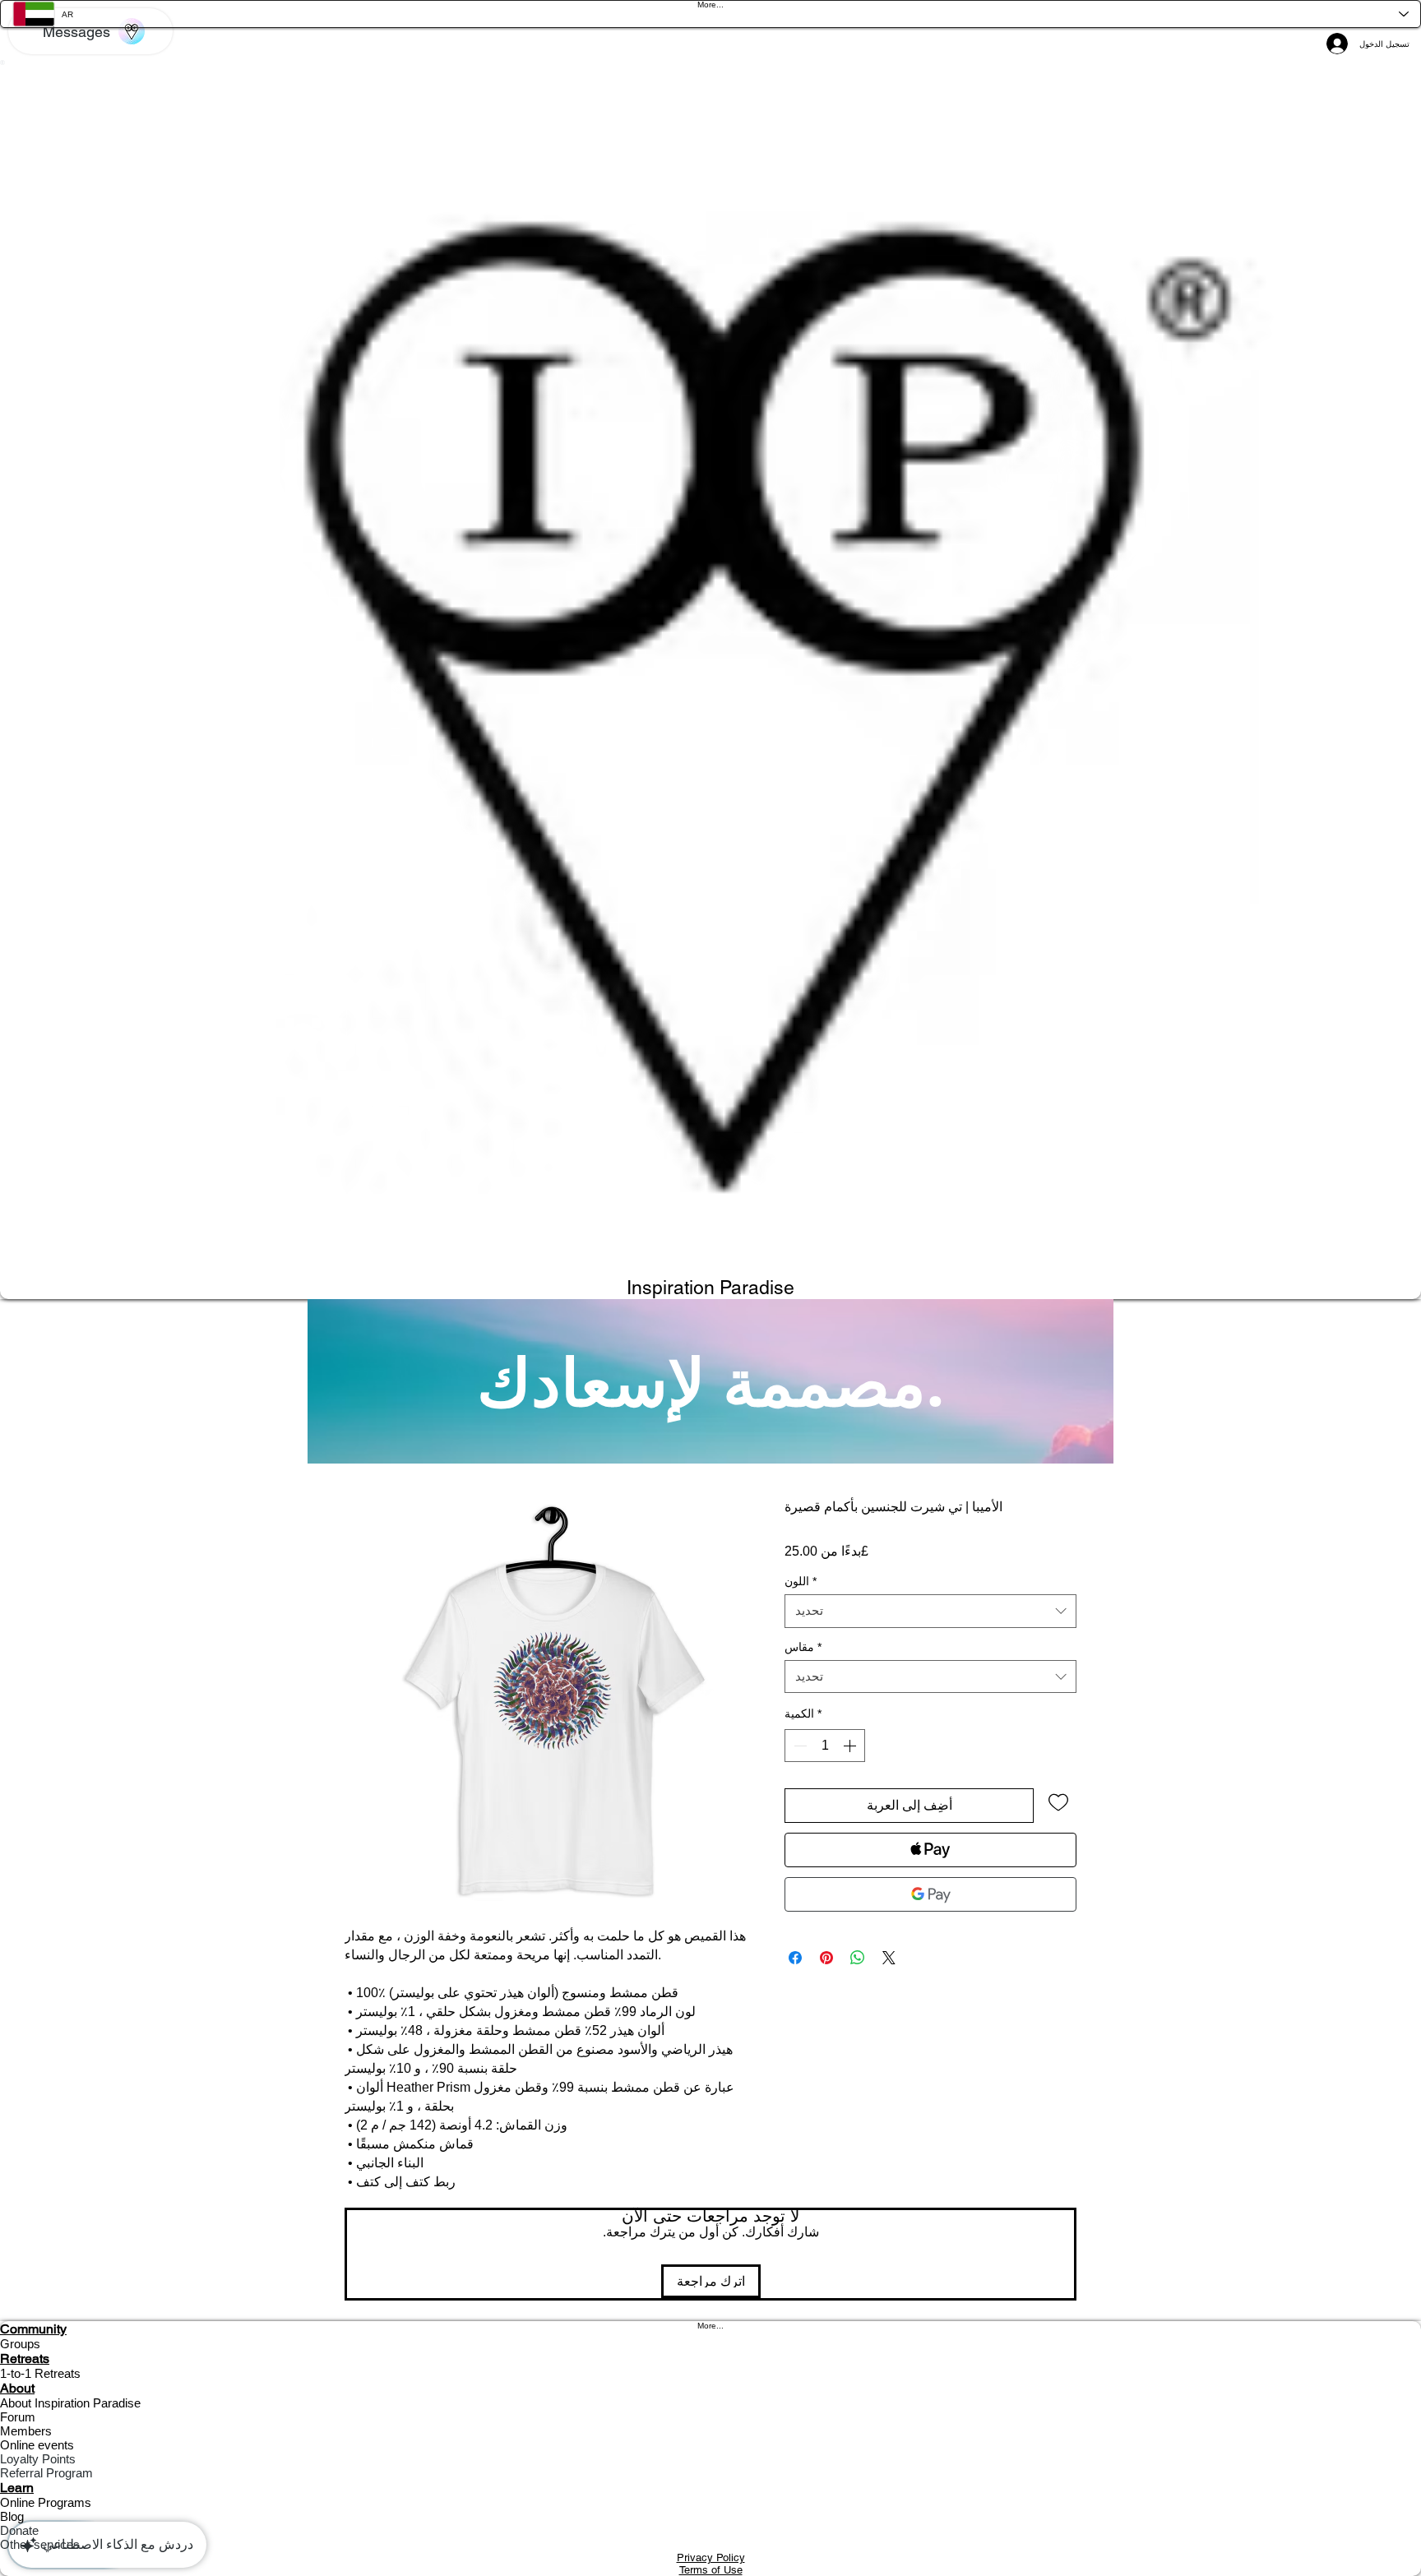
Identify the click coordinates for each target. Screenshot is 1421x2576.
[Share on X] (889, 1958)
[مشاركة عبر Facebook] (795, 1958)
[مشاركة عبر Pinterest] (826, 1958)
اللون (801, 1582)
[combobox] (930, 1611)
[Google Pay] (930, 1894)
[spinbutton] (825, 1746)
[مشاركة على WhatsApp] (858, 1958)
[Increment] (851, 1746)
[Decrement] (798, 1746)
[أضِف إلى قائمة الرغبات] (1058, 1801)
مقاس (803, 1647)
